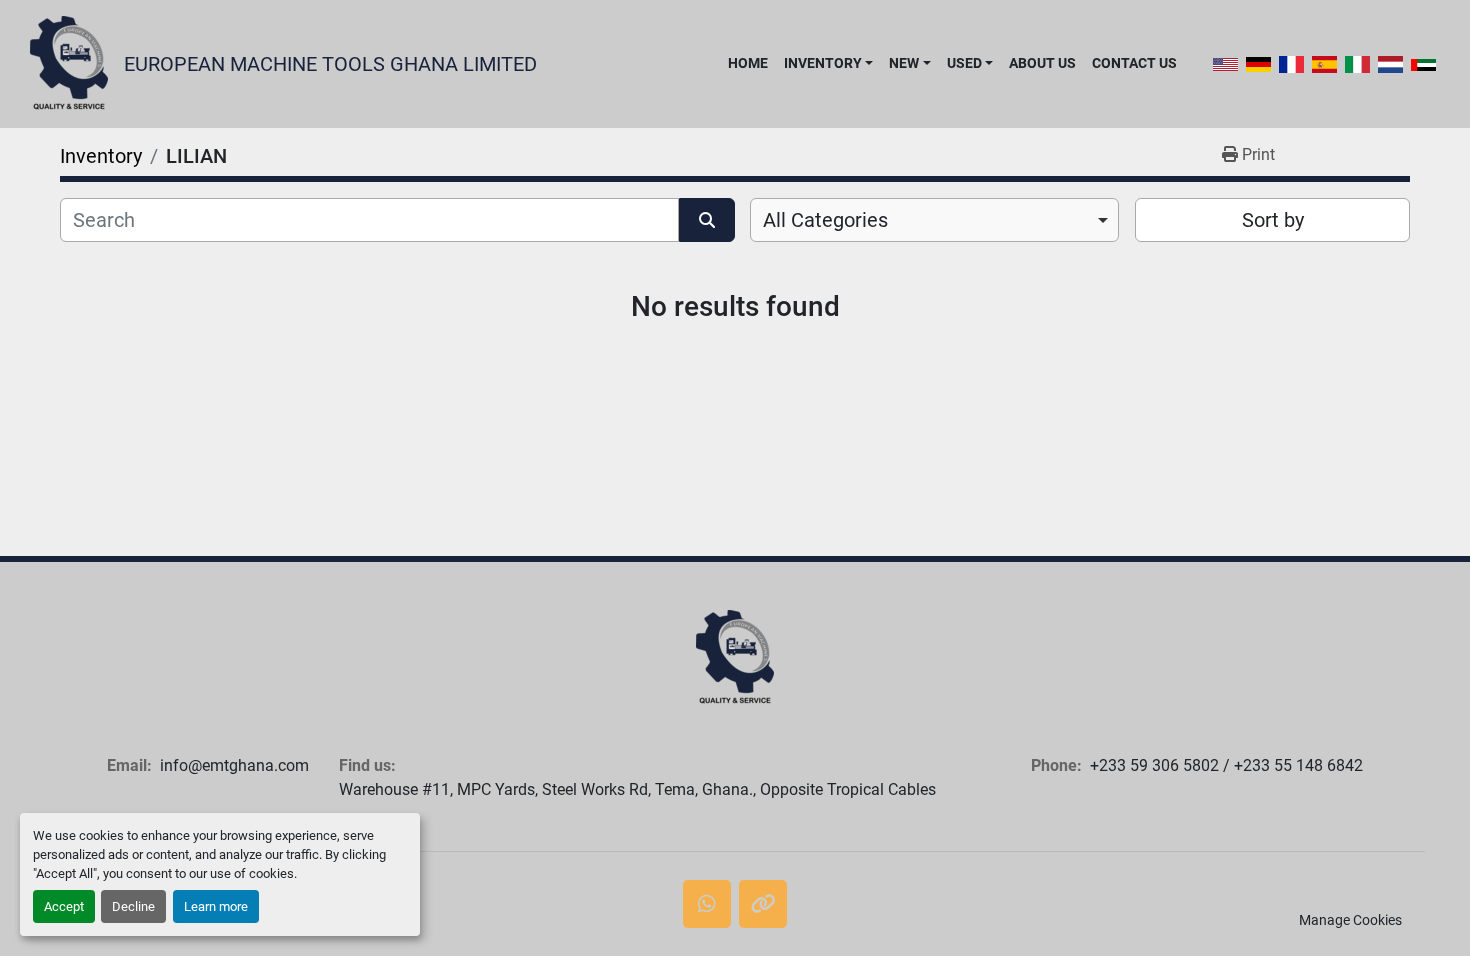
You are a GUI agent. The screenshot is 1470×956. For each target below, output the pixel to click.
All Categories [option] (825, 220)
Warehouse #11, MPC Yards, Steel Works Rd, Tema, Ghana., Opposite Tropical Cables (637, 789)
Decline (133, 906)
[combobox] (934, 220)
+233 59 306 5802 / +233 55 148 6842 (1226, 765)
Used (964, 63)
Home (748, 63)
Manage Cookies (1350, 920)
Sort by (1273, 220)
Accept (64, 906)
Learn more (216, 906)
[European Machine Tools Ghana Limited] (735, 658)
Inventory (823, 63)
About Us (1042, 63)
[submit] (707, 220)
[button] (828, 63)
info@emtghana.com (234, 765)
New (904, 63)
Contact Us (1134, 63)
